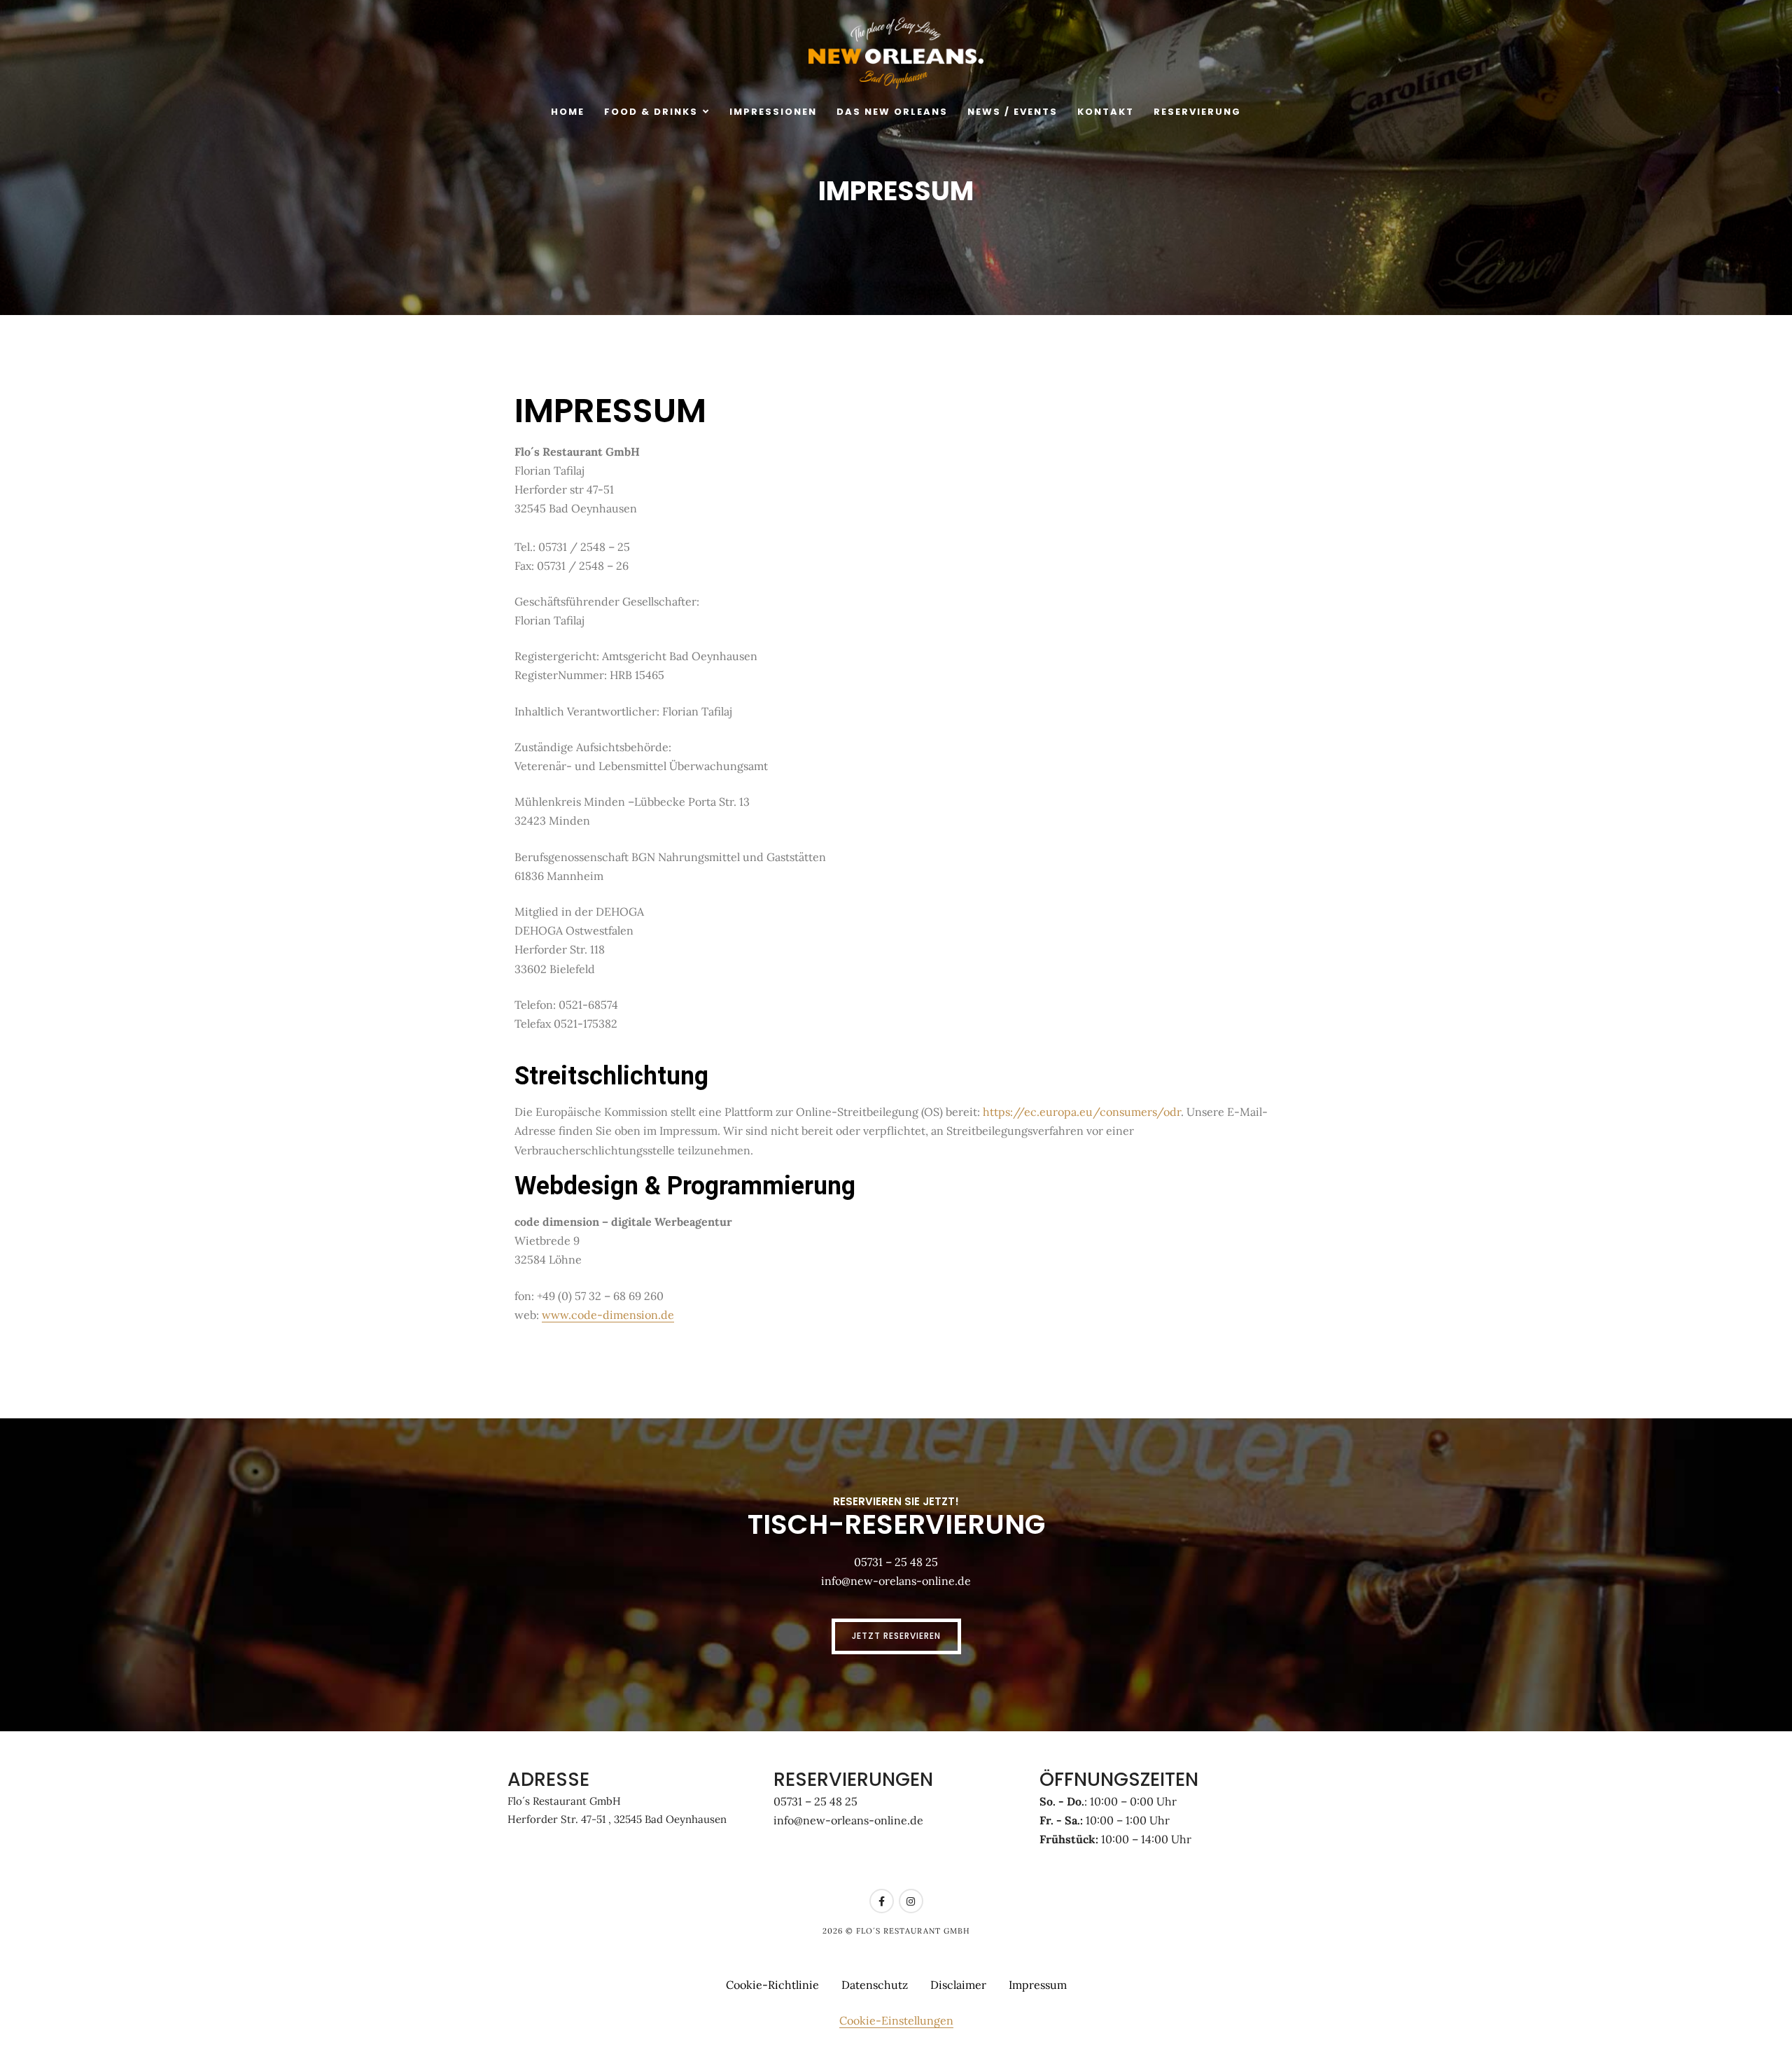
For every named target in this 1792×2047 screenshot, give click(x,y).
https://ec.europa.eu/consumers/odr (1082, 1112)
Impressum (1038, 1985)
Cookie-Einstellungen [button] (896, 2020)
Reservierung (1197, 112)
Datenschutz (875, 1985)
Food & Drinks (651, 112)
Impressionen (773, 112)
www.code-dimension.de (608, 1315)
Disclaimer (958, 1985)
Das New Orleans (892, 112)
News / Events (1013, 112)
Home (568, 112)
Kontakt (1106, 112)
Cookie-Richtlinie (772, 1985)
